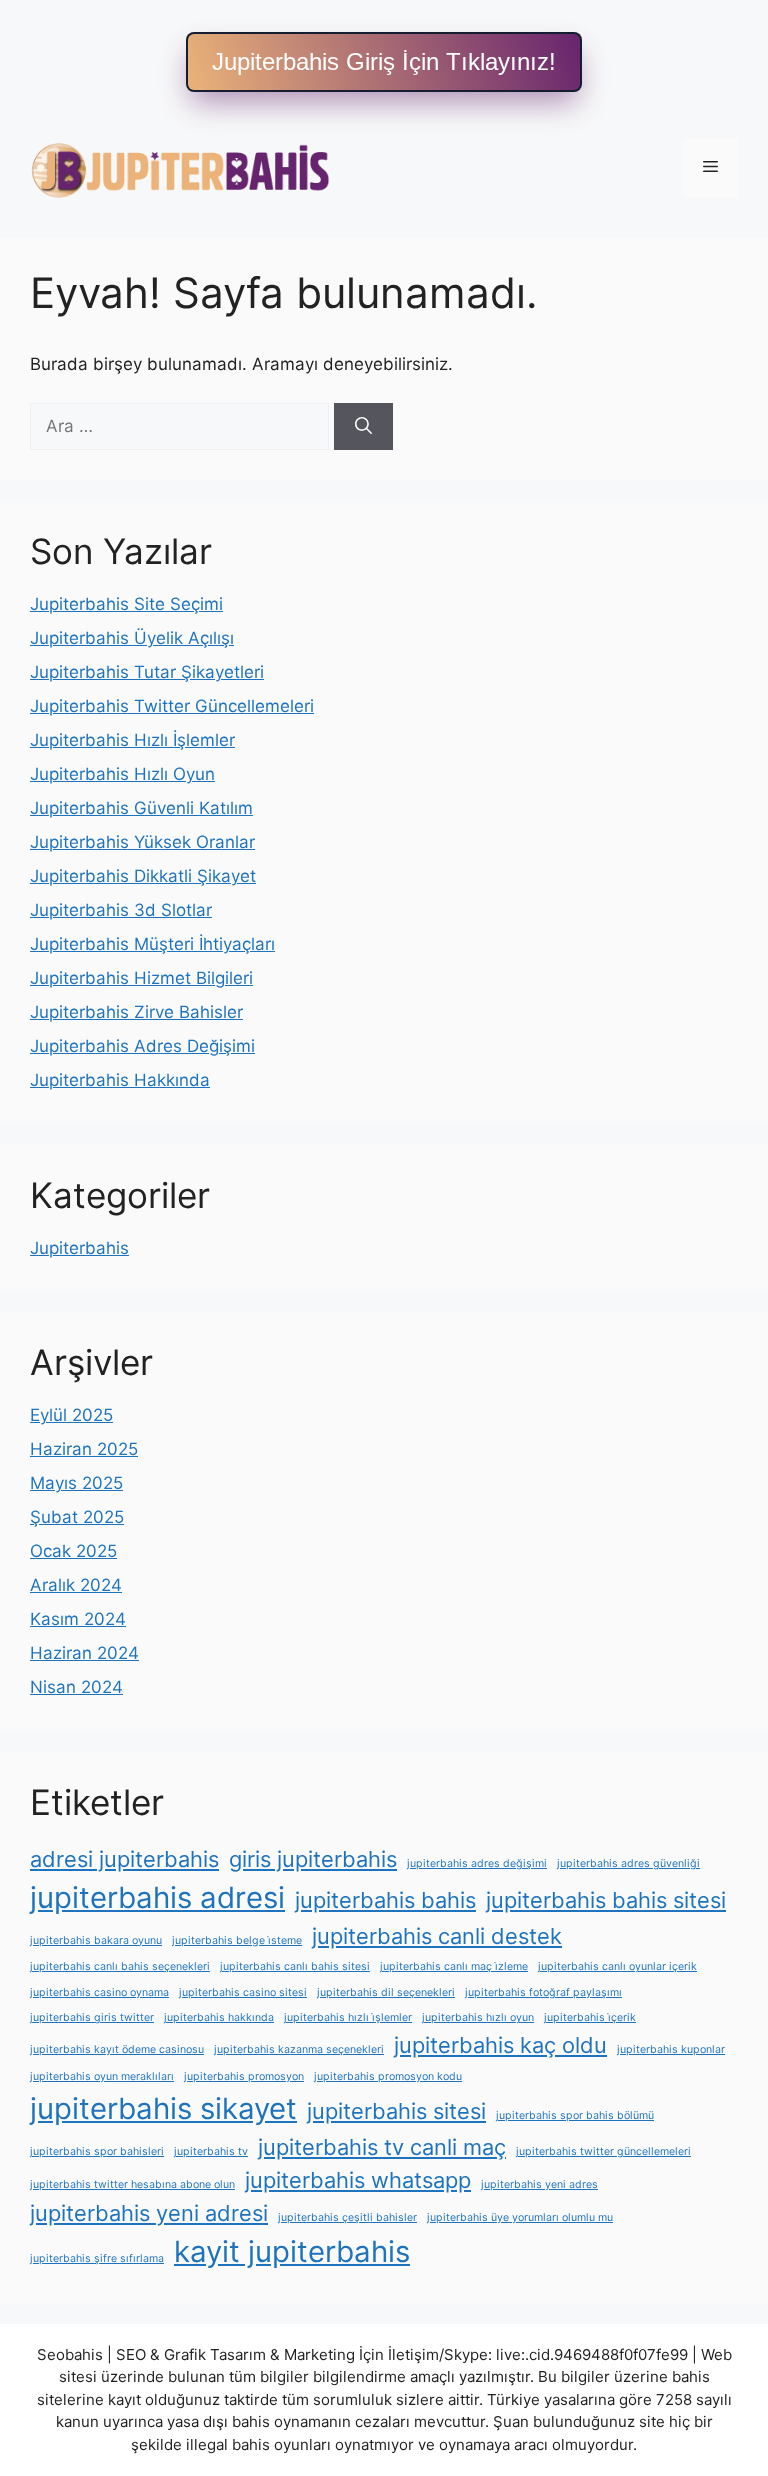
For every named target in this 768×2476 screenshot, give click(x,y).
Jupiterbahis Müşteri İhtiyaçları (152, 944)
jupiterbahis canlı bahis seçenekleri (120, 1966)
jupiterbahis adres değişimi (477, 1863)
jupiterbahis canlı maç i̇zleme (454, 1966)
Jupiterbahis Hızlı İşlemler (132, 740)
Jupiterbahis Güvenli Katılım (141, 808)
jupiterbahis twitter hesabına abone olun (132, 2184)
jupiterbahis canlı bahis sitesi (295, 1966)
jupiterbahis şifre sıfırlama (97, 2258)
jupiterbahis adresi (157, 1897)
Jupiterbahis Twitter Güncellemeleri (172, 706)
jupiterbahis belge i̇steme (237, 1940)
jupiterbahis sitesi (396, 2111)
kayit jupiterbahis (292, 2251)
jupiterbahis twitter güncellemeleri (603, 2151)
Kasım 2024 (78, 1619)
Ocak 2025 (73, 1551)
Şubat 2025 (77, 1517)
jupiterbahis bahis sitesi (606, 1900)
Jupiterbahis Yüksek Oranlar (142, 842)
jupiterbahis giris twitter (92, 2017)
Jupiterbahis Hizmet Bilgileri (141, 978)
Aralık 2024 (76, 1585)
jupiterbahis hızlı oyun (478, 2017)
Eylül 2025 (71, 1415)
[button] (384, 62)
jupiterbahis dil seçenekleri (386, 1992)
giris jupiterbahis (313, 1859)
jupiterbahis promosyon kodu (388, 2076)
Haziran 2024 (84, 1653)
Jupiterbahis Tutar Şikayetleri (147, 672)
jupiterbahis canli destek (437, 1936)
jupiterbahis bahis (385, 1900)
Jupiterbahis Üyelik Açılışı (132, 638)
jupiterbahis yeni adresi (149, 2213)
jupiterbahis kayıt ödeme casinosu (117, 2049)
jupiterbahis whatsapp (358, 2180)
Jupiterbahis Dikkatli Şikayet (143, 876)
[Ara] (363, 427)
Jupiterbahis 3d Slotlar (121, 910)
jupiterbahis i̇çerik (590, 2017)
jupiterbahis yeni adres (539, 2184)
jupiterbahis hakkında (219, 2017)
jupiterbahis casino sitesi (243, 1992)
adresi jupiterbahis (124, 1859)
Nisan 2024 (76, 1687)
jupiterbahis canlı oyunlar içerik (617, 1966)
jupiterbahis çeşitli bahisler (347, 2217)
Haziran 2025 (84, 1449)
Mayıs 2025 (76, 1483)
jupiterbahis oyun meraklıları (102, 2076)
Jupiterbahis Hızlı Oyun (122, 774)
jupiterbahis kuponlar (671, 2049)
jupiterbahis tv (211, 2151)
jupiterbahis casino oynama (99, 1992)
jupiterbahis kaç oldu (500, 2045)
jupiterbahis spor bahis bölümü (575, 2115)
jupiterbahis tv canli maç (382, 2147)
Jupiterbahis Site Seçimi (126, 604)
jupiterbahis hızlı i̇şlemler (348, 2017)
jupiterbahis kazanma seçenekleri (299, 2049)
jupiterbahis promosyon (244, 2076)
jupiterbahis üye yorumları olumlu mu (520, 2217)
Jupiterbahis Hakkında (120, 1080)
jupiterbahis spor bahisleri (97, 2151)
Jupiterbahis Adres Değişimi (142, 1046)
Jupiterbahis (79, 1248)
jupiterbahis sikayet (163, 2108)
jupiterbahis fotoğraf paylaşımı (543, 1992)
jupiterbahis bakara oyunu (96, 1940)
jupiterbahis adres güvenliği (628, 1863)
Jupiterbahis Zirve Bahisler (136, 1012)
